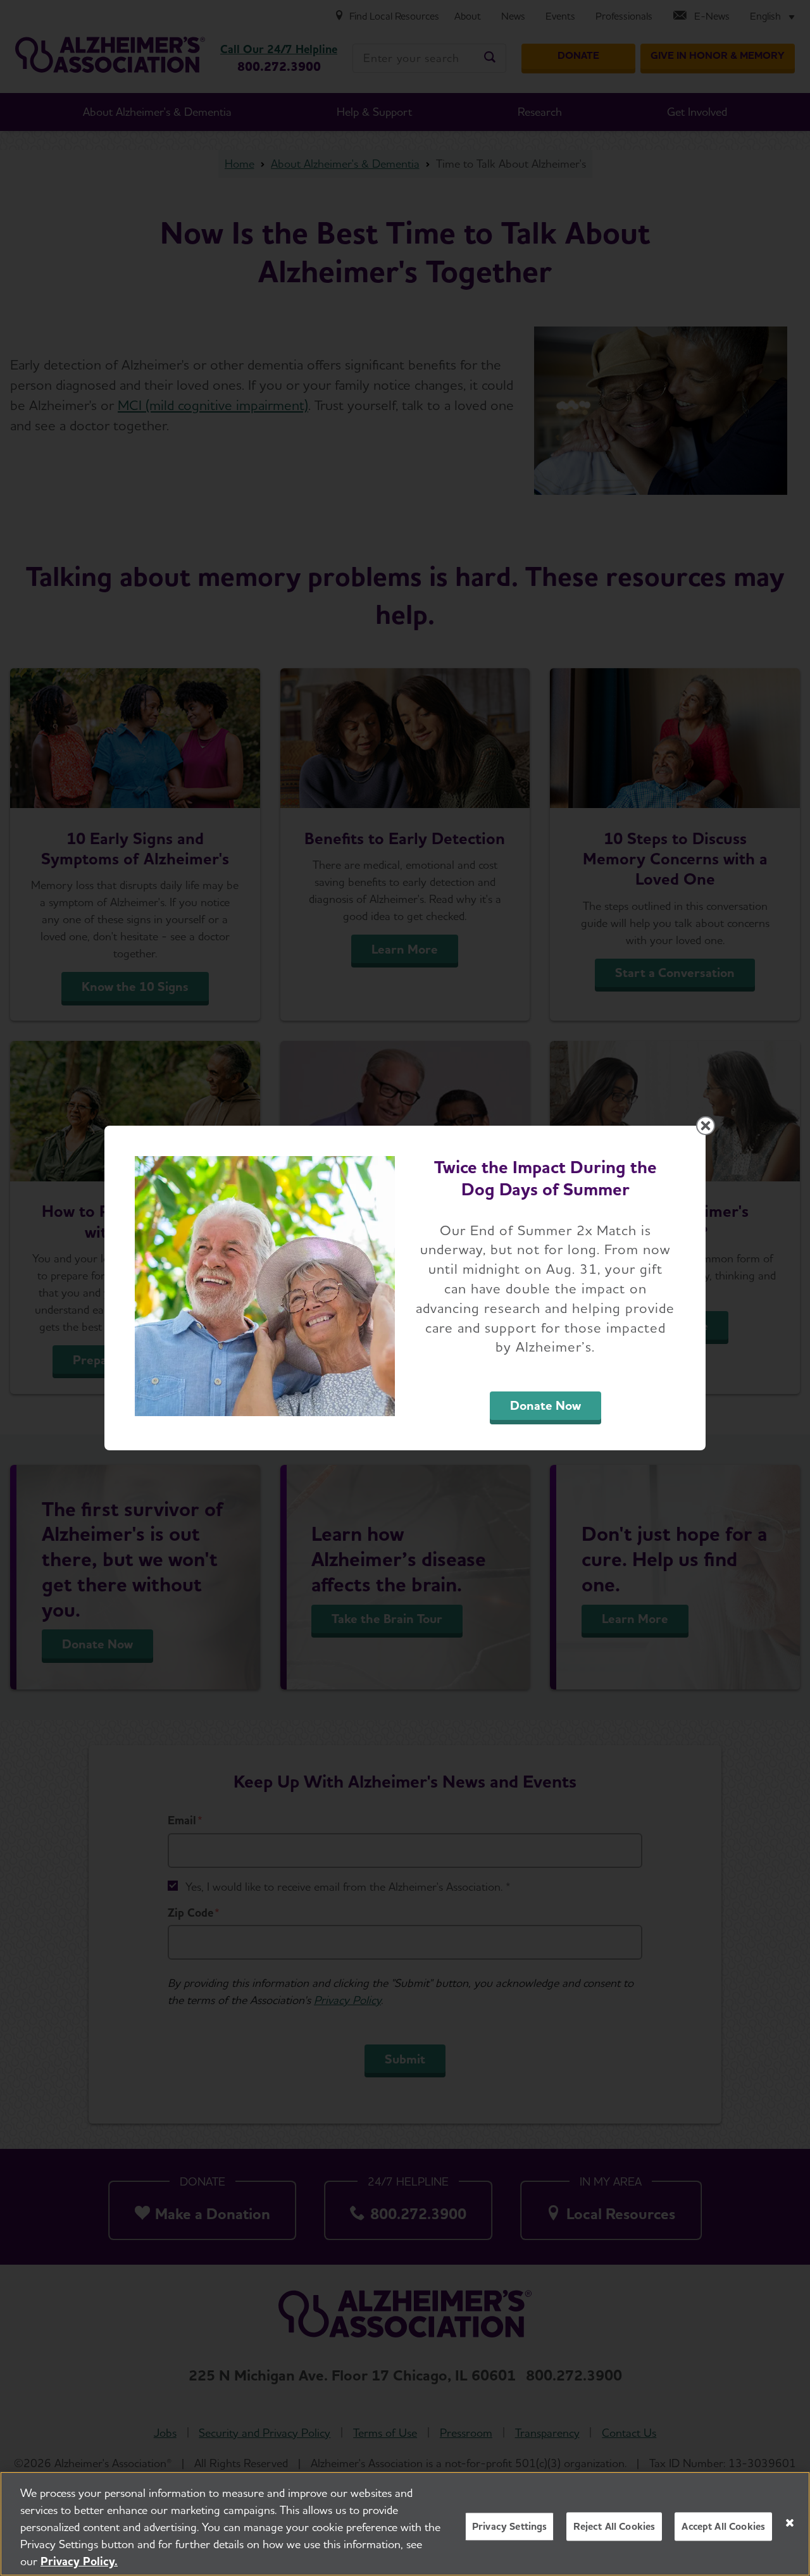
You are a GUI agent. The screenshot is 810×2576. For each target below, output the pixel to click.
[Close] (790, 2523)
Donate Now (545, 1405)
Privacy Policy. (79, 2561)
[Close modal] (706, 1126)
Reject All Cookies (614, 2526)
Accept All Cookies (723, 2526)
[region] (405, 2524)
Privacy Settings (510, 2526)
